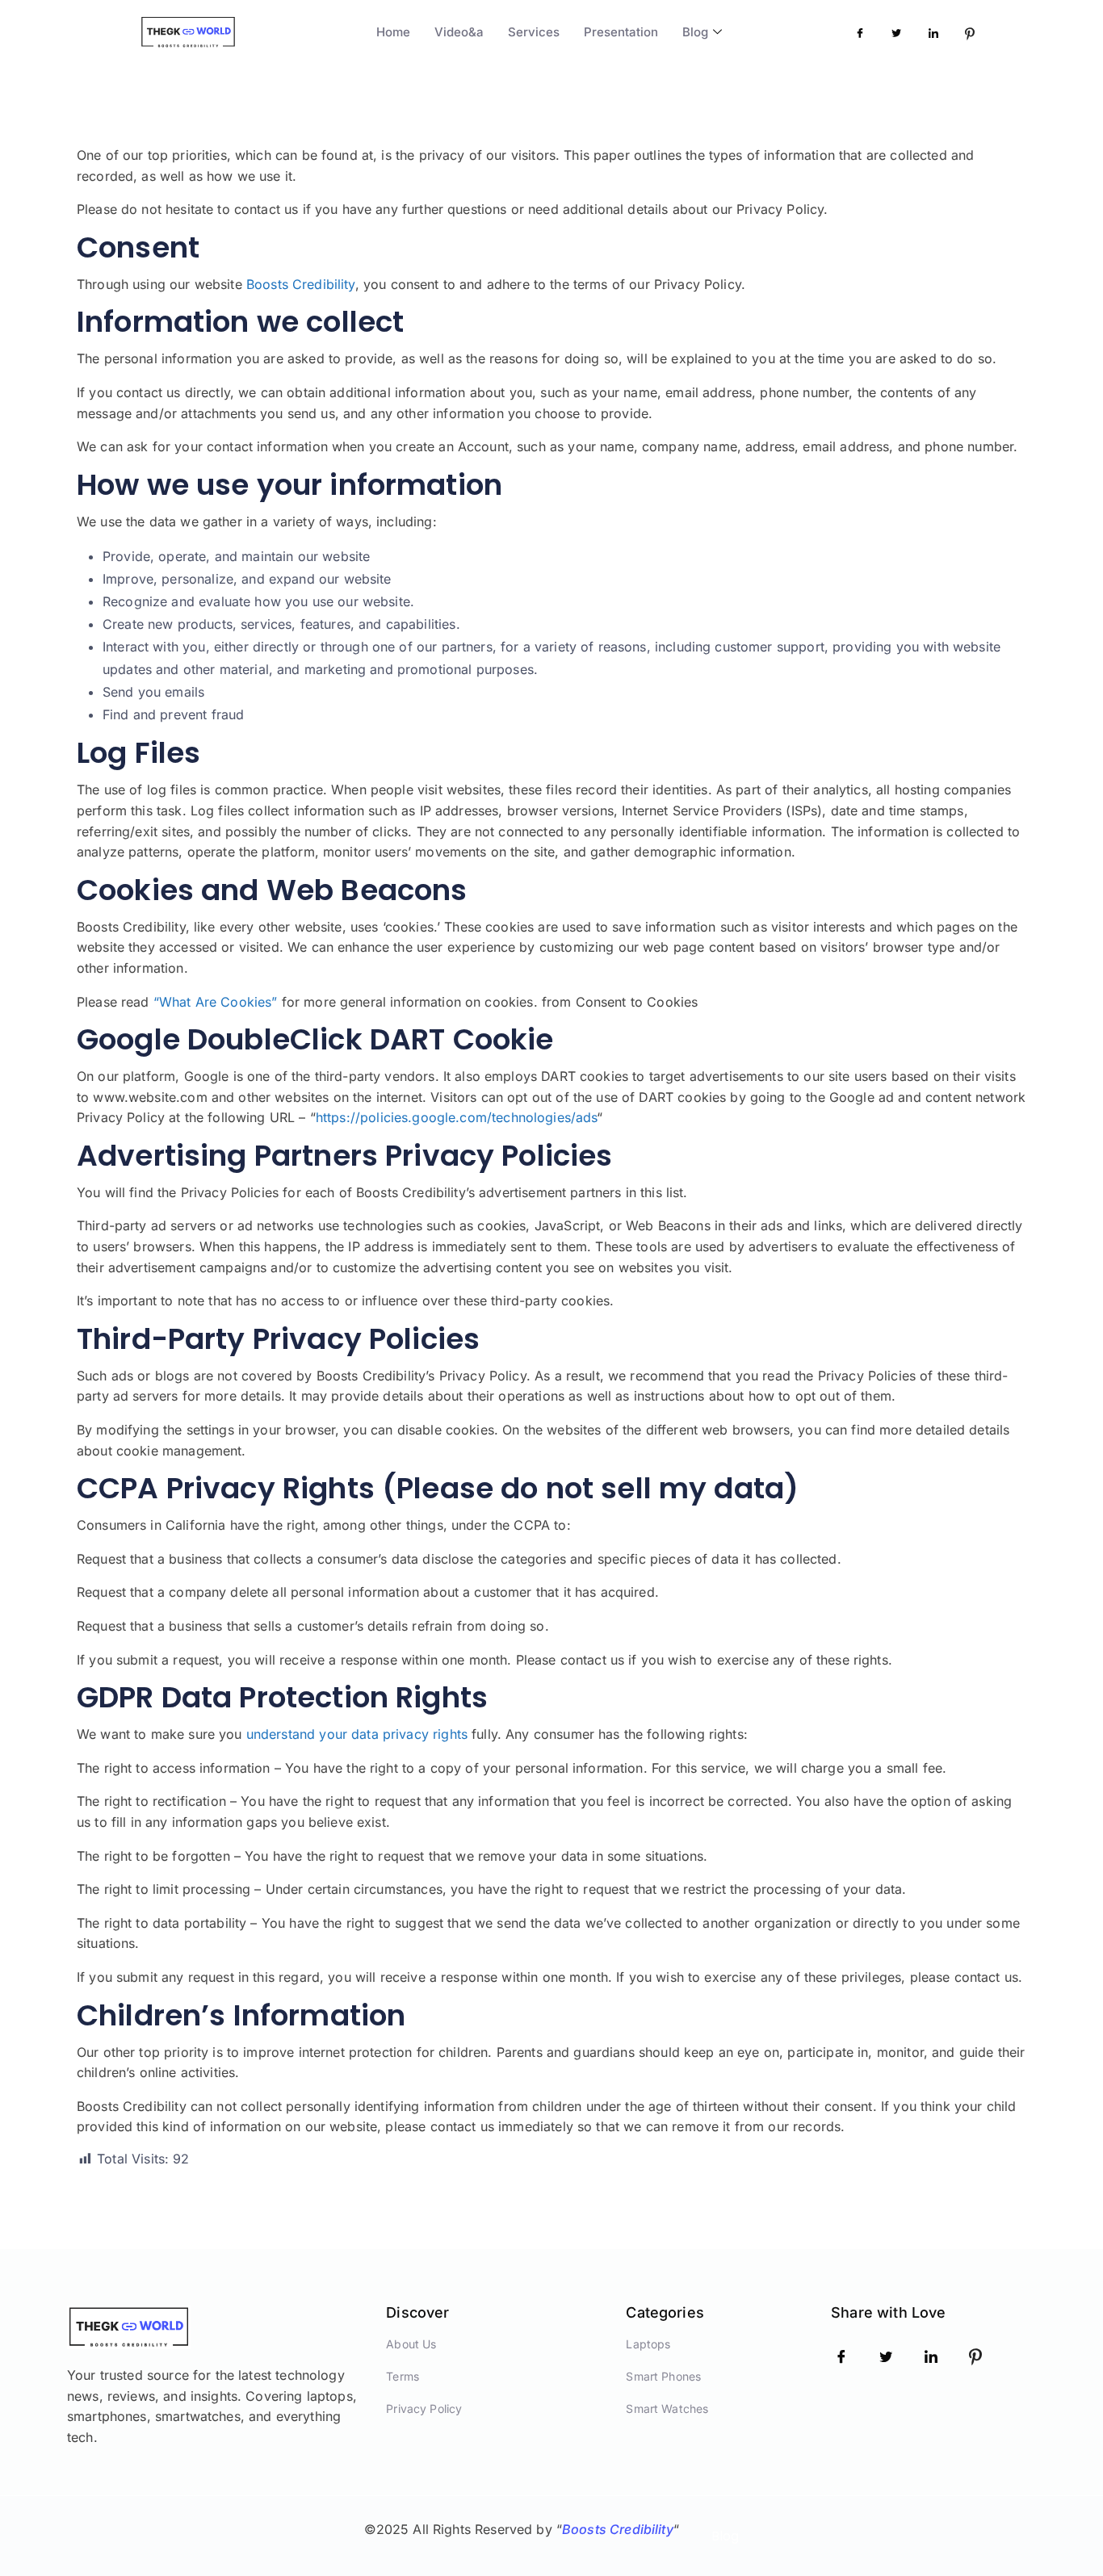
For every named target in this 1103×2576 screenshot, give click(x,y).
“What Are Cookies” (216, 1002)
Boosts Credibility (301, 284)
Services (534, 32)
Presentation (621, 32)
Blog (695, 32)
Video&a (459, 32)
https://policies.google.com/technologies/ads (457, 1117)
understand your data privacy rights (357, 1734)
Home (393, 32)
